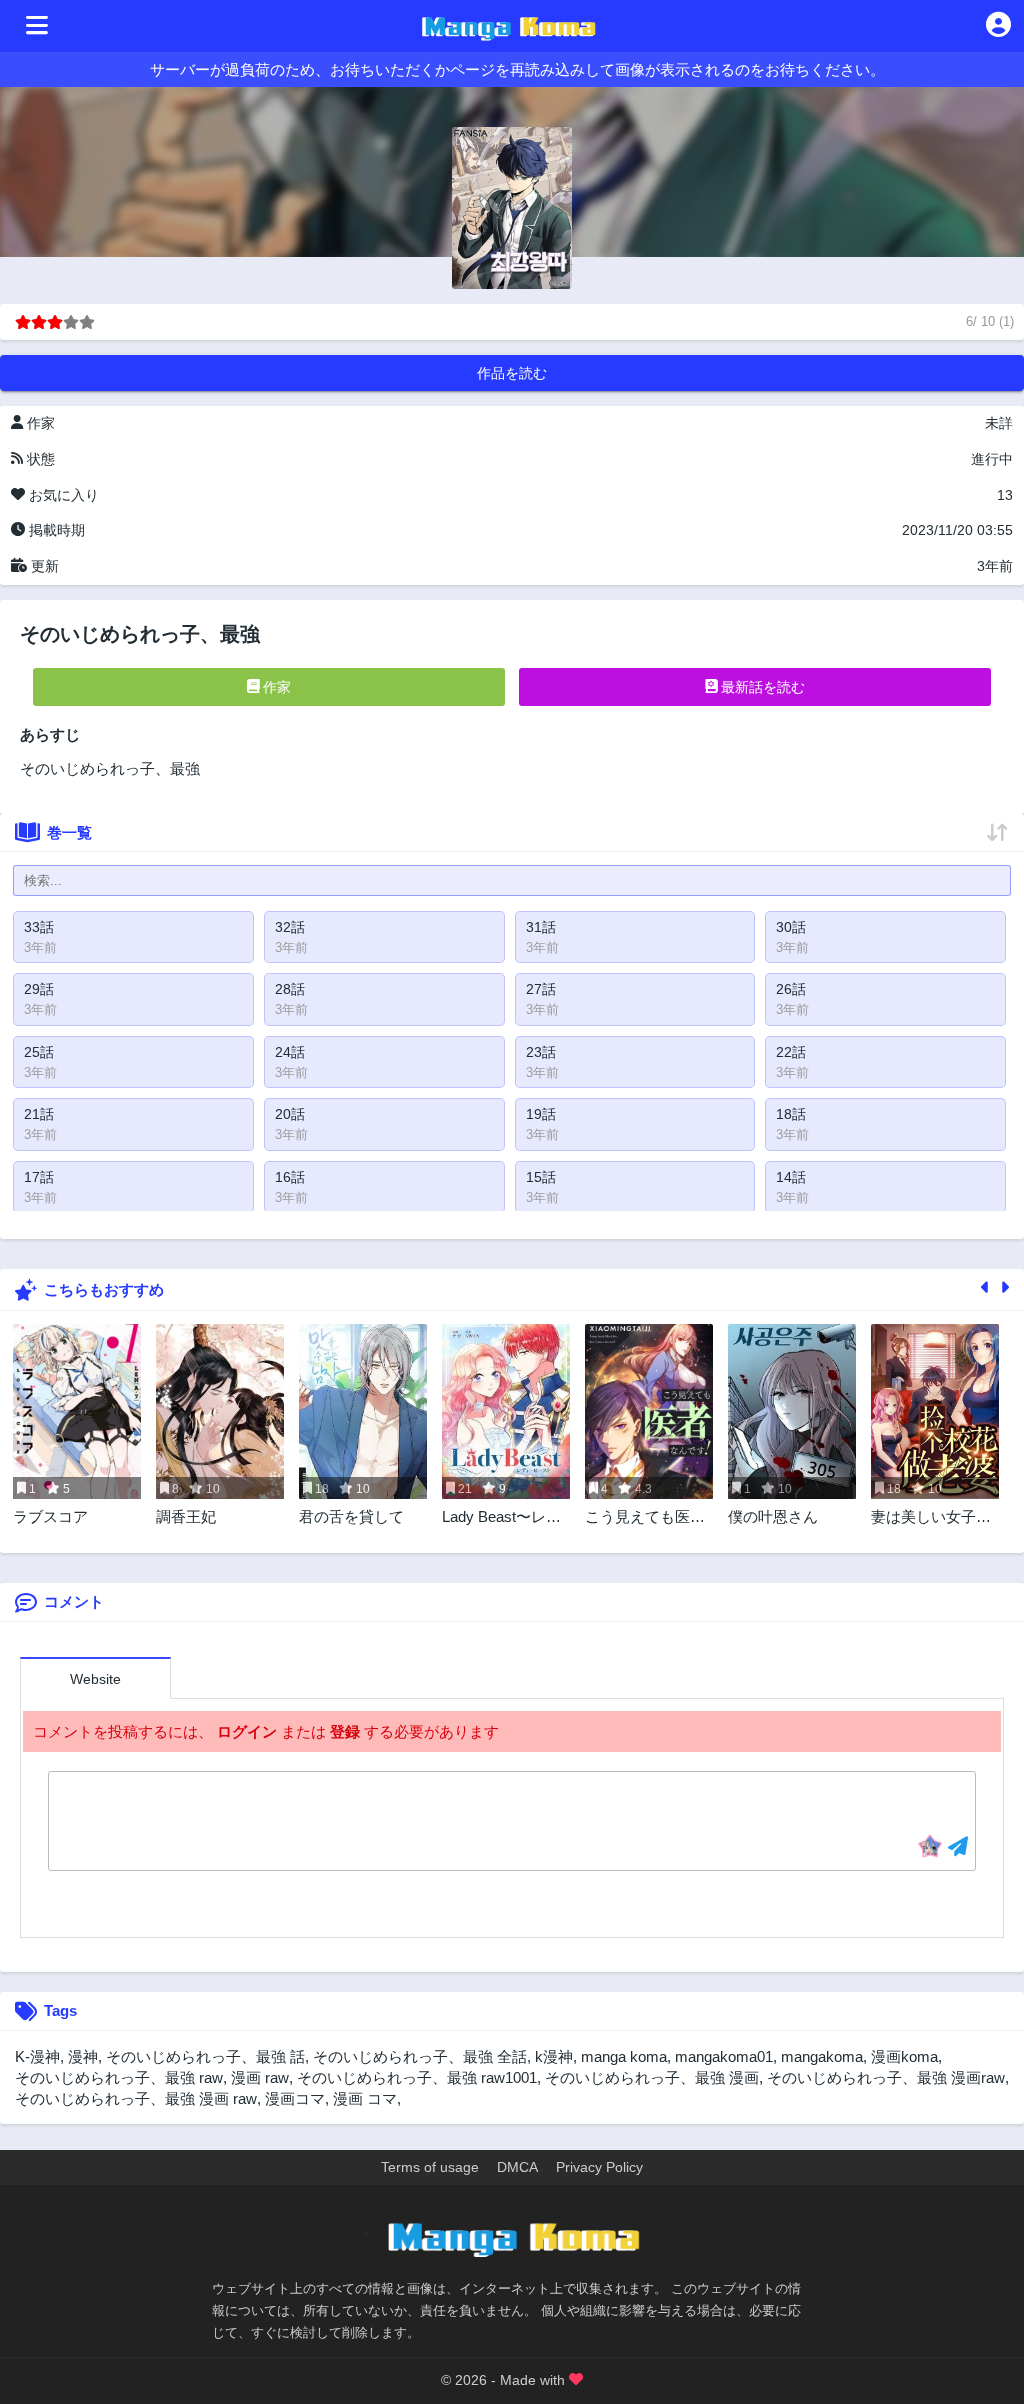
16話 (290, 1177)
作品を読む (512, 373)
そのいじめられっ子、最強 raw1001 (417, 2077)
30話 (791, 927)
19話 (541, 1114)
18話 (791, 1114)
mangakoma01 (724, 2056)
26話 (791, 989)
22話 (791, 1052)
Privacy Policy (599, 2167)
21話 (39, 1114)
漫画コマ (295, 2098)
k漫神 (554, 2056)
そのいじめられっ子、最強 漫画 (652, 2077)
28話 (290, 989)
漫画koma (904, 2056)
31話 (541, 927)
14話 (791, 1177)
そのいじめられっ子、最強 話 (205, 2056)
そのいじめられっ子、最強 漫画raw (886, 2077)
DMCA (517, 2167)
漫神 (83, 2056)
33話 (39, 927)
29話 (39, 989)
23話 (541, 1052)
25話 (39, 1052)
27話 (541, 989)
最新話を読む (761, 687)
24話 (290, 1052)
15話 (541, 1177)
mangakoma (822, 2056)
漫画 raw (260, 2077)
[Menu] (37, 26)
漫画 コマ (365, 2098)
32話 (290, 927)
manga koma (624, 2056)
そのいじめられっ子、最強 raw (119, 2077)
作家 (275, 687)
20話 (290, 1114)
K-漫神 (37, 2056)
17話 (39, 1177)
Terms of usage (430, 2167)
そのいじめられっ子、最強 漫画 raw (136, 2098)
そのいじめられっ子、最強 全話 (420, 2056)
